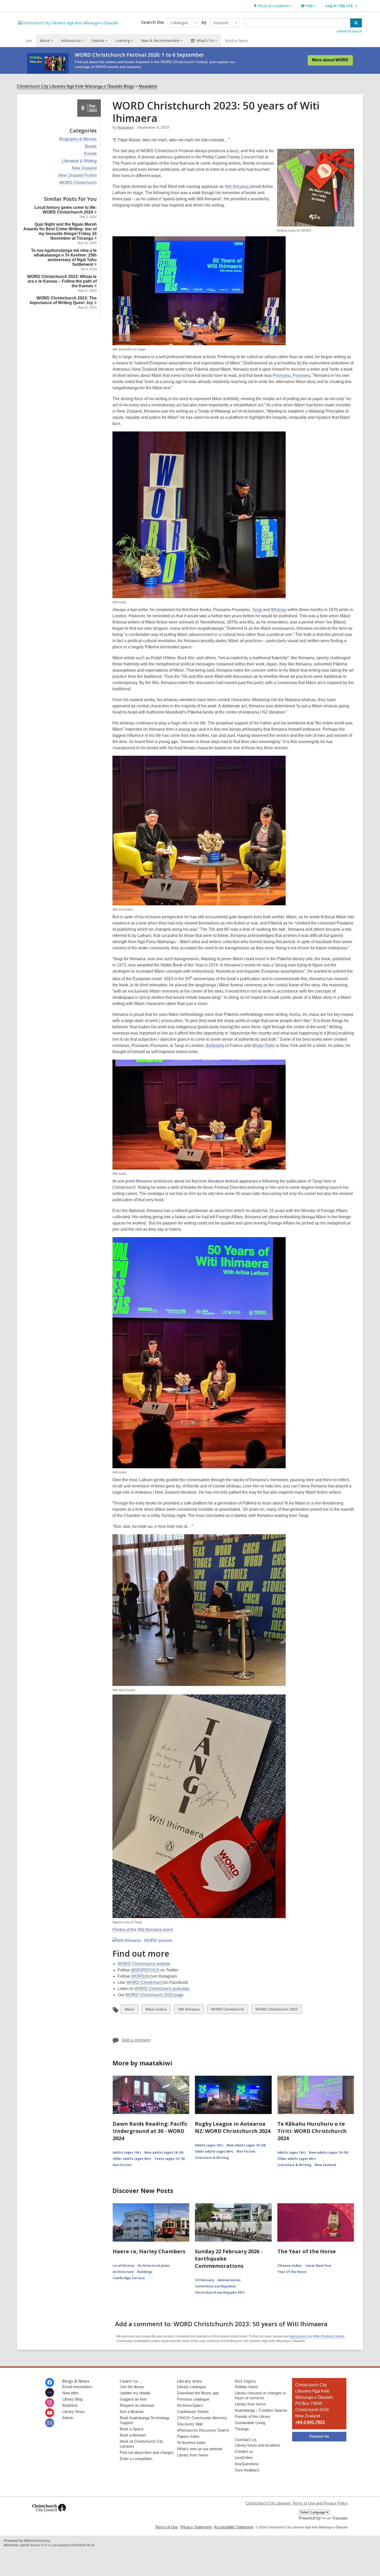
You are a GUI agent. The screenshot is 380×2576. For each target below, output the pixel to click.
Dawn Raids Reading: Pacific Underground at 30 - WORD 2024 (150, 2131)
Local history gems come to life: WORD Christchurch (66, 210)
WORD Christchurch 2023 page (154, 1995)
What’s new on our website (200, 2449)
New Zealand (84, 168)
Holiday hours (246, 2387)
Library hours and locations (257, 2445)
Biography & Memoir (78, 139)
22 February (205, 2280)
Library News (74, 2412)
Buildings (145, 2272)
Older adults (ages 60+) (132, 2159)
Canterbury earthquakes (215, 2286)
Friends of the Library (253, 2416)
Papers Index (188, 2436)
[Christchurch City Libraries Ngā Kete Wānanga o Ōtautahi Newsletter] (50, 2423)
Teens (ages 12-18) (170, 2159)
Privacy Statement (196, 2527)
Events (90, 154)
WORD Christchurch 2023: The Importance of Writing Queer (63, 300)
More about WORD (330, 60)
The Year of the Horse (307, 2251)
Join (29, 41)
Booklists (70, 2405)
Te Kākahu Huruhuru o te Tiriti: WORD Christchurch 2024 (312, 2131)
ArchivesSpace (190, 2405)
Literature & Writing (79, 161)
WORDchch (142, 1976)
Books (91, 146)
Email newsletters (77, 2387)
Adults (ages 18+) (127, 2152)
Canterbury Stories (193, 2412)
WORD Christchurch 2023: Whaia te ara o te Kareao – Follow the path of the (62, 281)
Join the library (132, 2387)
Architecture (123, 2272)
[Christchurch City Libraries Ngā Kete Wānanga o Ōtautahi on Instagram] (50, 2403)
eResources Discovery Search (203, 2430)
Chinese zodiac (290, 2266)
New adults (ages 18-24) (164, 2152)
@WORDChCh (146, 1970)
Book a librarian (133, 2435)
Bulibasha (215, 1045)
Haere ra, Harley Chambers (149, 2251)
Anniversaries (229, 2280)
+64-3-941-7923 (310, 2422)
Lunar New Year (319, 2266)
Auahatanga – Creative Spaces (261, 2410)
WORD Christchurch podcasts (162, 1989)
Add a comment (136, 2040)
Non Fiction (122, 2165)
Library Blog (72, 2399)
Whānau (279, 610)
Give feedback (247, 2470)
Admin (68, 2418)
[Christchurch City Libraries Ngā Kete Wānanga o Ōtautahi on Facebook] (50, 2382)
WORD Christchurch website (144, 1964)
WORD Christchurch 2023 (276, 2010)
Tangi (257, 610)
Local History (124, 2266)
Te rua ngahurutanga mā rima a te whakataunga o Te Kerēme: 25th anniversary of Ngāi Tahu (64, 257)
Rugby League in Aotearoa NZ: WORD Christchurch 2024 (233, 2127)
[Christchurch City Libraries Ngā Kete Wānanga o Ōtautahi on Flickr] (50, 2392)
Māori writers (156, 2010)
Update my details (135, 2393)
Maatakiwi (148, 86)
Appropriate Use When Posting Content (317, 2336)
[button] (273, 6)
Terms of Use (166, 2527)
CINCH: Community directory (202, 2418)
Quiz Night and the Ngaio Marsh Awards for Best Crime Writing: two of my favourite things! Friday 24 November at (60, 231)
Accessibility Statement (234, 2527)
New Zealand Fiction (78, 175)
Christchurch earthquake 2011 (220, 2292)
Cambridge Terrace (129, 2278)
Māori (129, 2010)
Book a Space (237, 41)
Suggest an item (133, 2399)
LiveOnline (244, 2458)
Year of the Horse (292, 2272)
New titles (71, 2393)
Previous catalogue (193, 2399)
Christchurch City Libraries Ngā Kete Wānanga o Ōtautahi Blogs (75, 86)
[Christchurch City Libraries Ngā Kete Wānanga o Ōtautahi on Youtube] (50, 2413)
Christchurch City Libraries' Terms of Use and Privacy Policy (297, 2503)
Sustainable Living (250, 2423)
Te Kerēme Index (191, 2443)
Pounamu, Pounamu (292, 375)
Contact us (244, 2451)
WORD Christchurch (78, 183)
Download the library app (198, 2393)
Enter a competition (136, 2459)
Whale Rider (263, 1045)
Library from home (193, 2455)
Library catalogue (192, 2387)
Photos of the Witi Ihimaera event (143, 1930)
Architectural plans (154, 2266)
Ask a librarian (132, 2412)
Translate (340, 2518)
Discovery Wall (190, 2424)
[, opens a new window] (49, 2514)
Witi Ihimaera (237, 186)
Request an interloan (137, 2405)
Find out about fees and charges (147, 2452)
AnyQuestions (247, 2464)
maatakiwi (126, 127)
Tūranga (242, 2429)
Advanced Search (349, 31)
